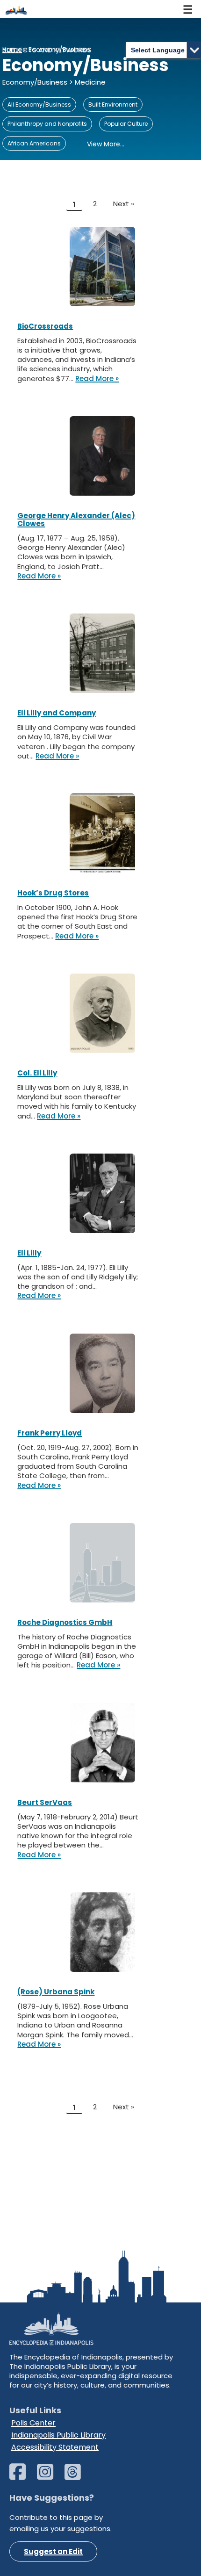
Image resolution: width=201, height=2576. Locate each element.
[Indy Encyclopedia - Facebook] (22, 2476)
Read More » (97, 379)
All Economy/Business (39, 105)
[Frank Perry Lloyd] (102, 1373)
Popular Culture (126, 124)
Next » (124, 204)
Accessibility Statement (55, 2447)
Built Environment (113, 105)
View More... (106, 144)
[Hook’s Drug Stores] (102, 833)
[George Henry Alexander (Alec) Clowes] (102, 456)
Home (12, 50)
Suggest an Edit (53, 2551)
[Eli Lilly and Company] (102, 653)
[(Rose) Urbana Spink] (102, 1932)
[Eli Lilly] (102, 1193)
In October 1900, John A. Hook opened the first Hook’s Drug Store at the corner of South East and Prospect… (77, 922)
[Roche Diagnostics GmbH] (102, 1563)
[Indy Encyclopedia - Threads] (77, 2476)
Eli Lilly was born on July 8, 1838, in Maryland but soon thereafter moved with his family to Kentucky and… (77, 1102)
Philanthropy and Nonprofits (47, 124)
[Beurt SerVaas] (102, 1743)
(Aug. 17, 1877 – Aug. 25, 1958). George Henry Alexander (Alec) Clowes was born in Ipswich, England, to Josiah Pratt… (71, 552)
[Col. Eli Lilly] (102, 1013)
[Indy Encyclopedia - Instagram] (50, 2476)
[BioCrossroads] (102, 267)
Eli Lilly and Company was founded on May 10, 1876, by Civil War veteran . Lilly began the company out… (76, 742)
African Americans (34, 143)
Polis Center (33, 2423)
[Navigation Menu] (188, 9)
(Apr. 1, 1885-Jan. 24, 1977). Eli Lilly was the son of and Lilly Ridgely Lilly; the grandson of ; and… (78, 1277)
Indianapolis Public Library (58, 2435)
